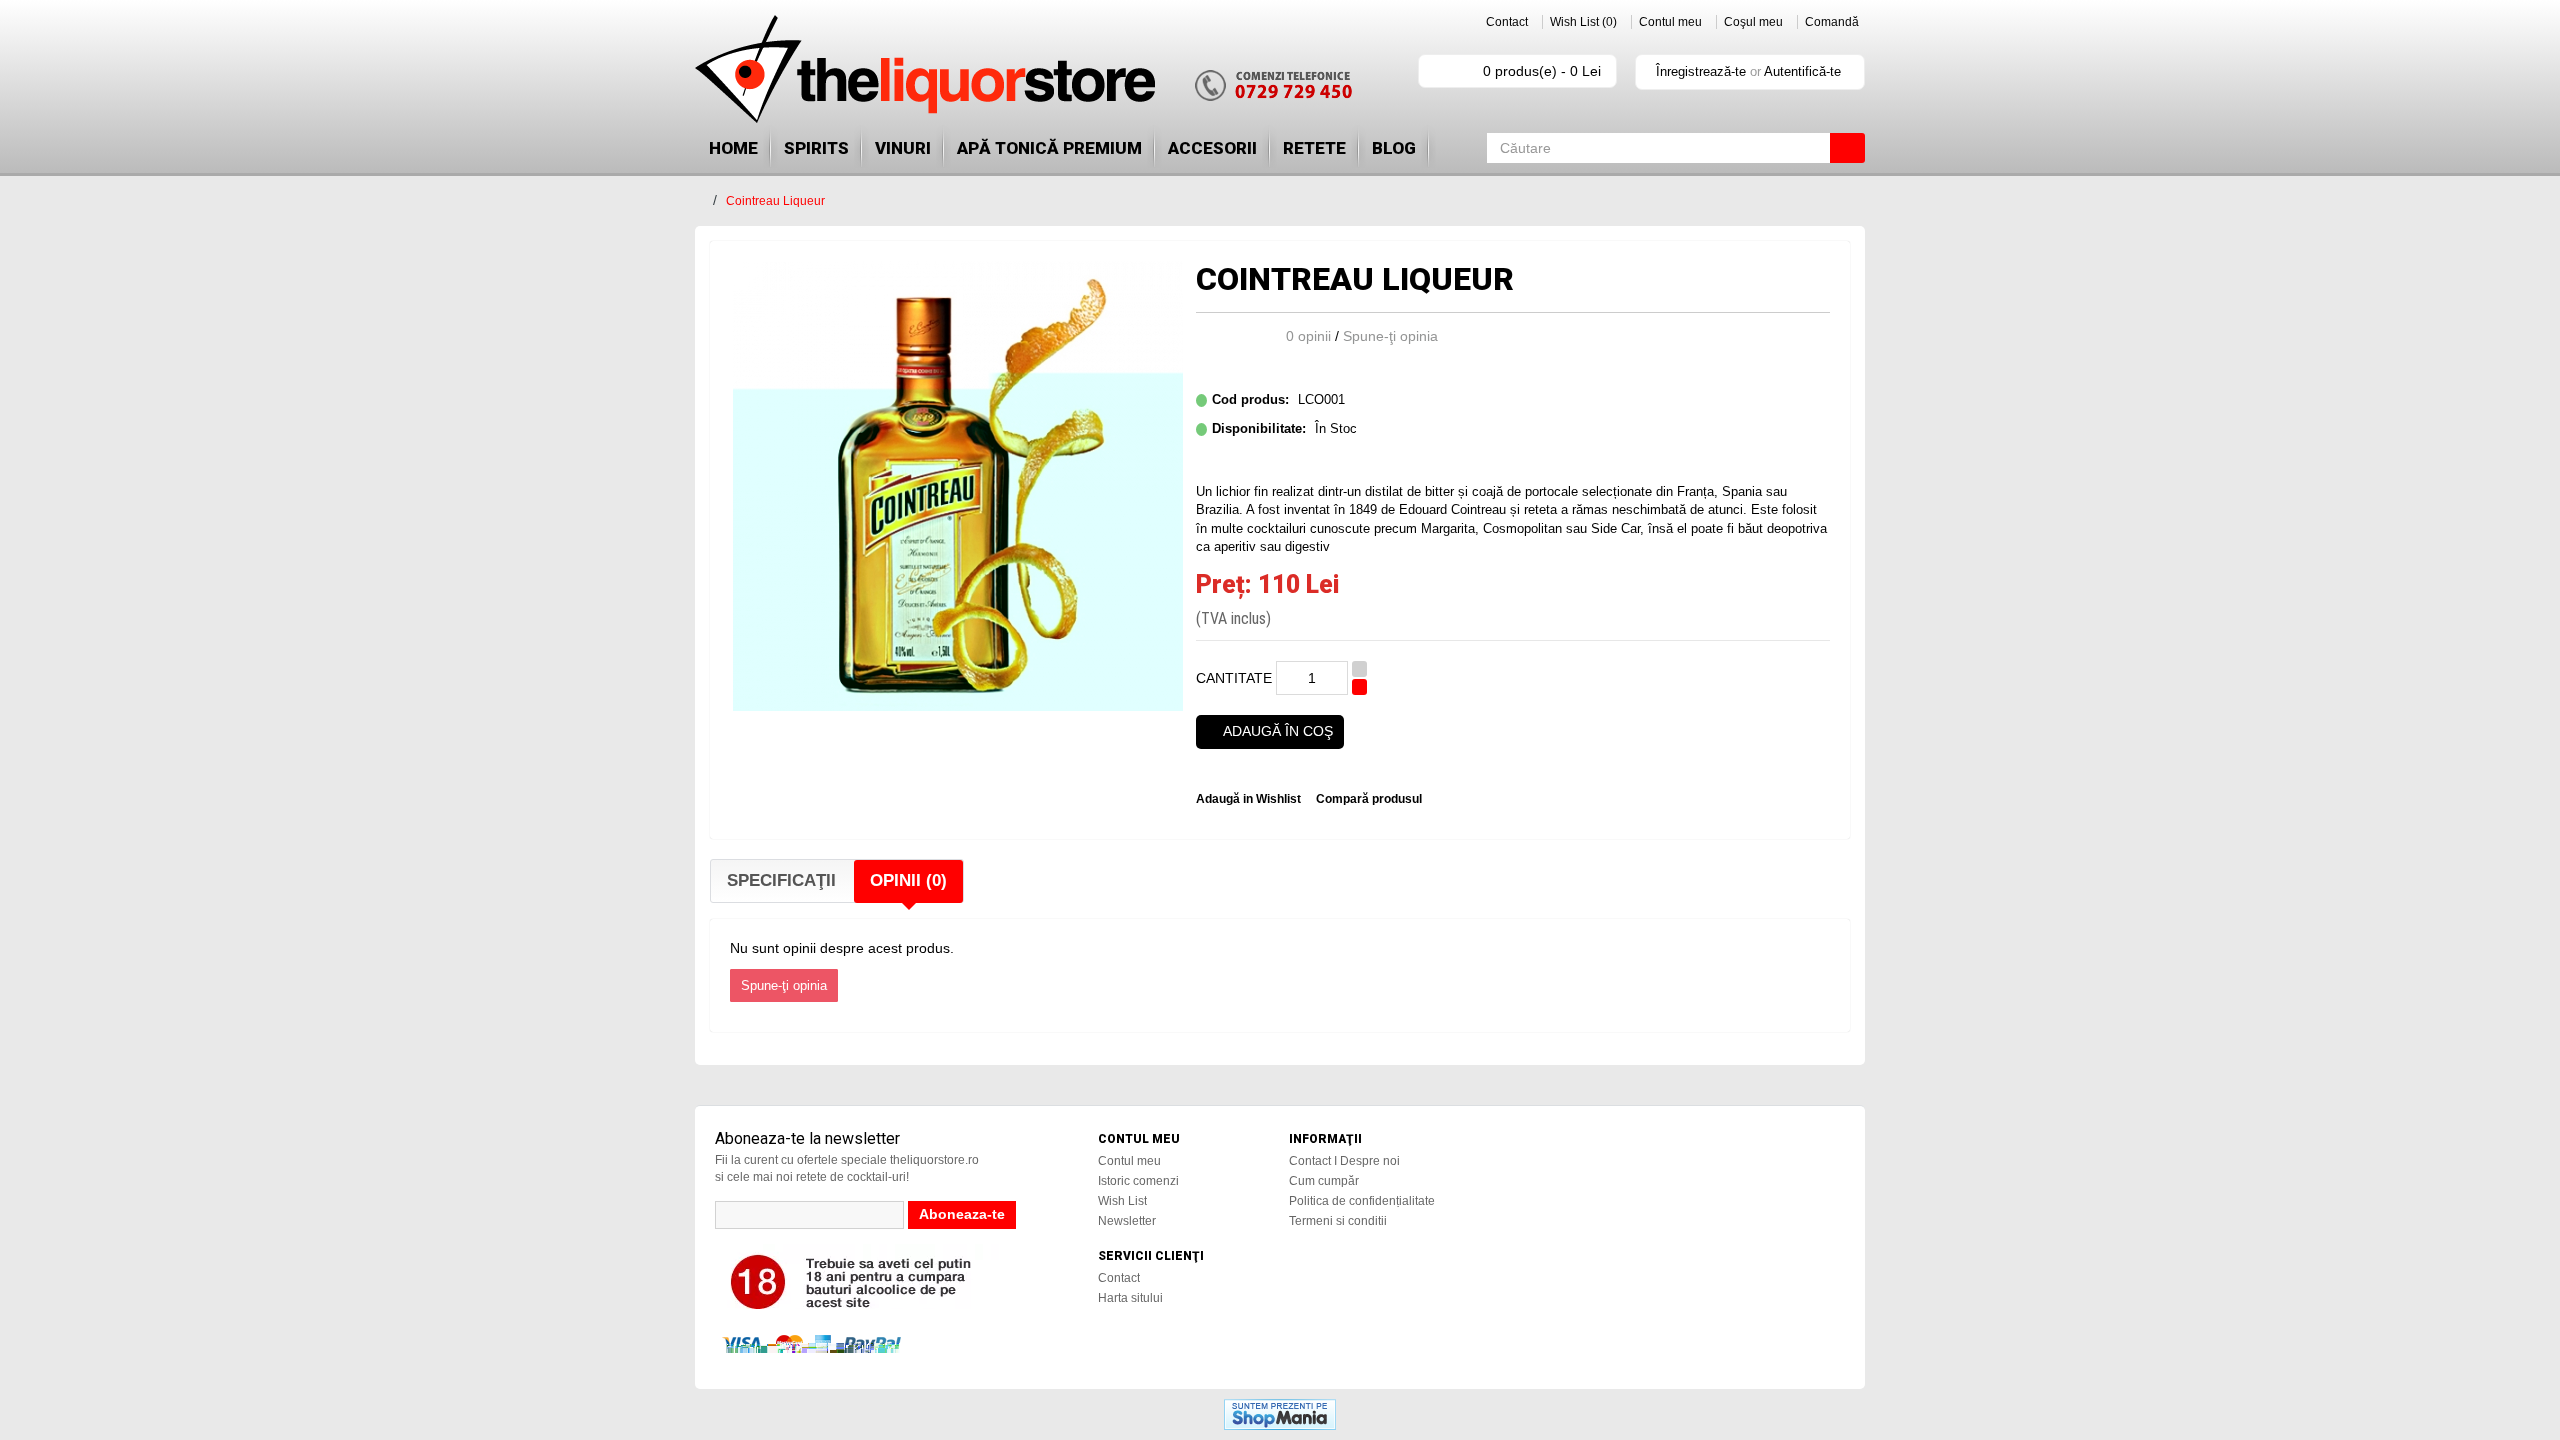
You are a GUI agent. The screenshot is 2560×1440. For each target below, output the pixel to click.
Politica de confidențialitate (1362, 1201)
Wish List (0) (1583, 22)
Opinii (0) (908, 880)
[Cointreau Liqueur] (958, 485)
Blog (1394, 148)
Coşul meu (1753, 22)
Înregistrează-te (1701, 71)
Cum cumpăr (1324, 1181)
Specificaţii (781, 880)
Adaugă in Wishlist (1248, 799)
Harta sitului (1130, 1298)
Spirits (816, 148)
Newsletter (1127, 1221)
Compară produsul (1369, 799)
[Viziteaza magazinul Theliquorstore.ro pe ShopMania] (1280, 1414)
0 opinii (1308, 336)
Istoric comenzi (1138, 1181)
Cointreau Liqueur (775, 201)
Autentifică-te (1802, 71)
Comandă (1832, 22)
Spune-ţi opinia (1390, 336)
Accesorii (1212, 148)
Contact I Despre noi (1344, 1161)
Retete (1314, 148)
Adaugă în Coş (1278, 731)
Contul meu (1670, 22)
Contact (1507, 22)
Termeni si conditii (1338, 1221)
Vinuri (903, 148)
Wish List (1122, 1201)
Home (733, 148)
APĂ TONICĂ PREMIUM (1049, 148)
